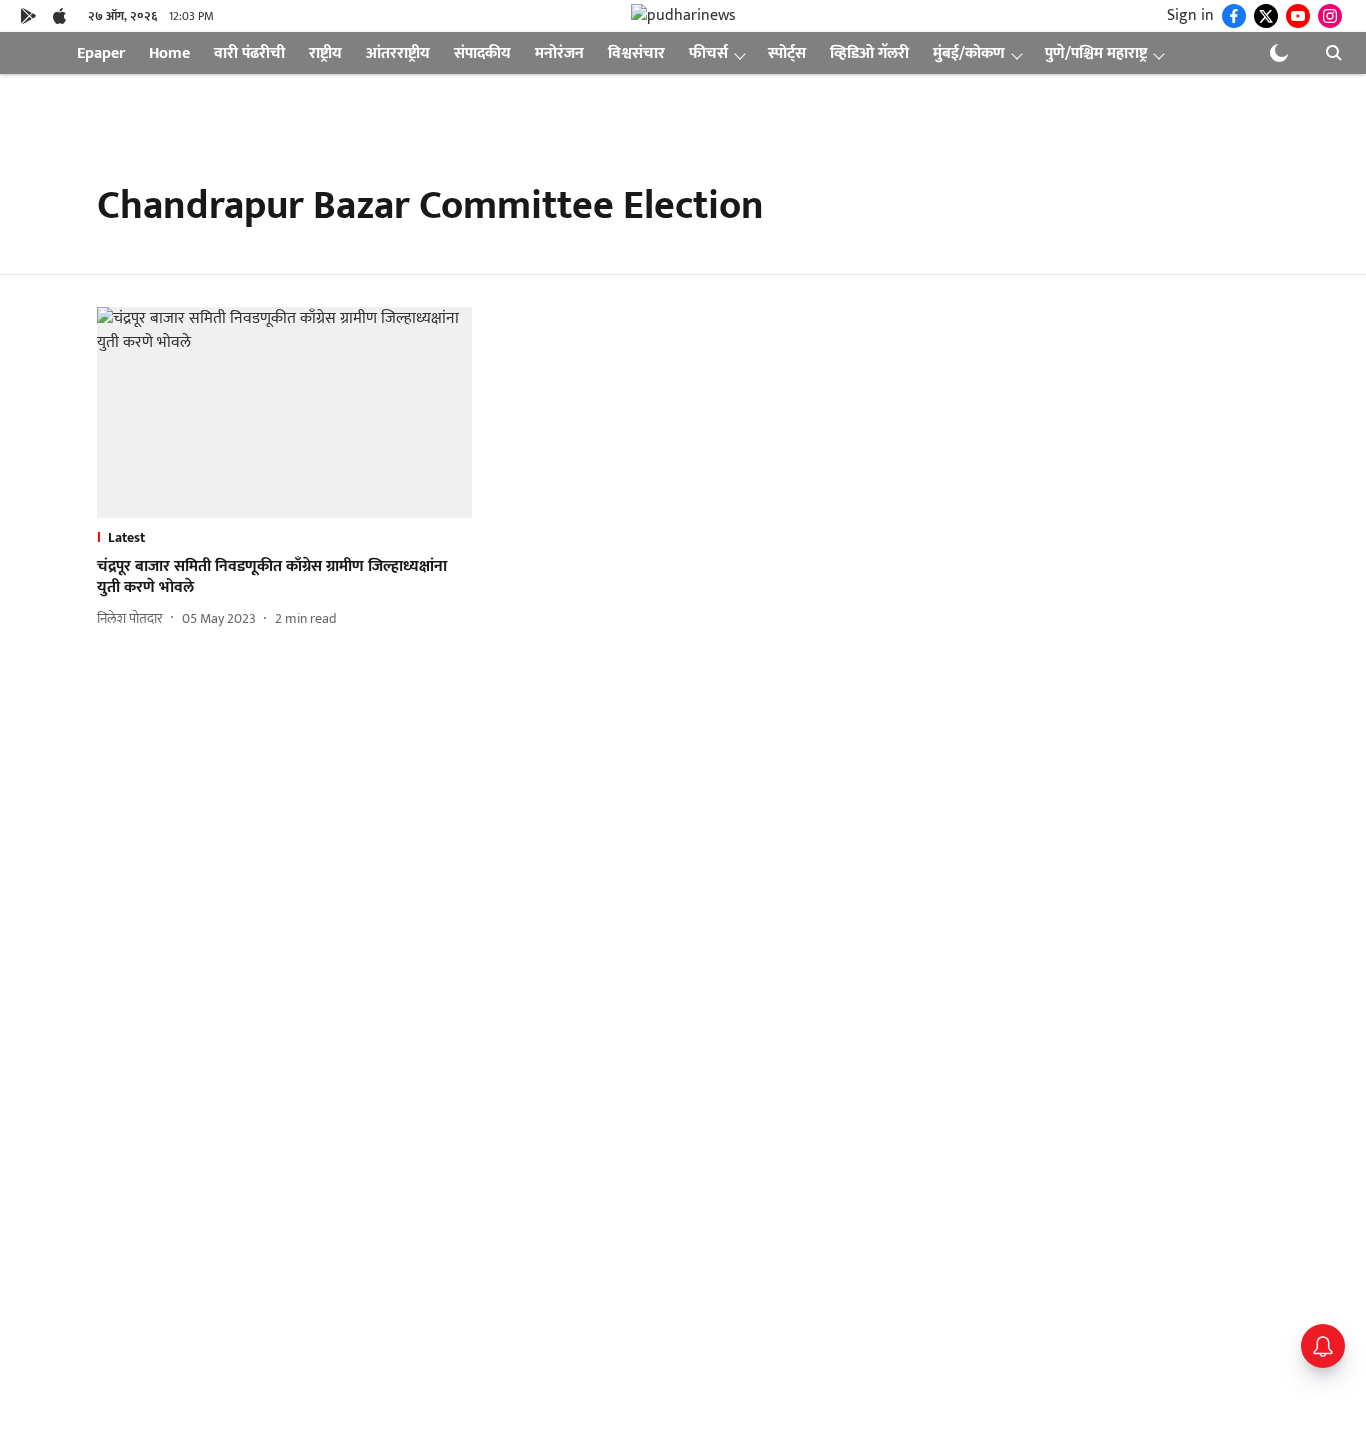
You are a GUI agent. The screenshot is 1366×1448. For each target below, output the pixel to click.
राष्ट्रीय (325, 53)
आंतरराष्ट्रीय (398, 53)
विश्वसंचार (636, 53)
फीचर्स (708, 53)
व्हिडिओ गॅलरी (869, 53)
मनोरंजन (559, 53)
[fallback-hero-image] (284, 412)
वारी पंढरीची (249, 53)
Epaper (101, 53)
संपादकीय (482, 53)
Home (169, 53)
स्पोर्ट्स (787, 53)
